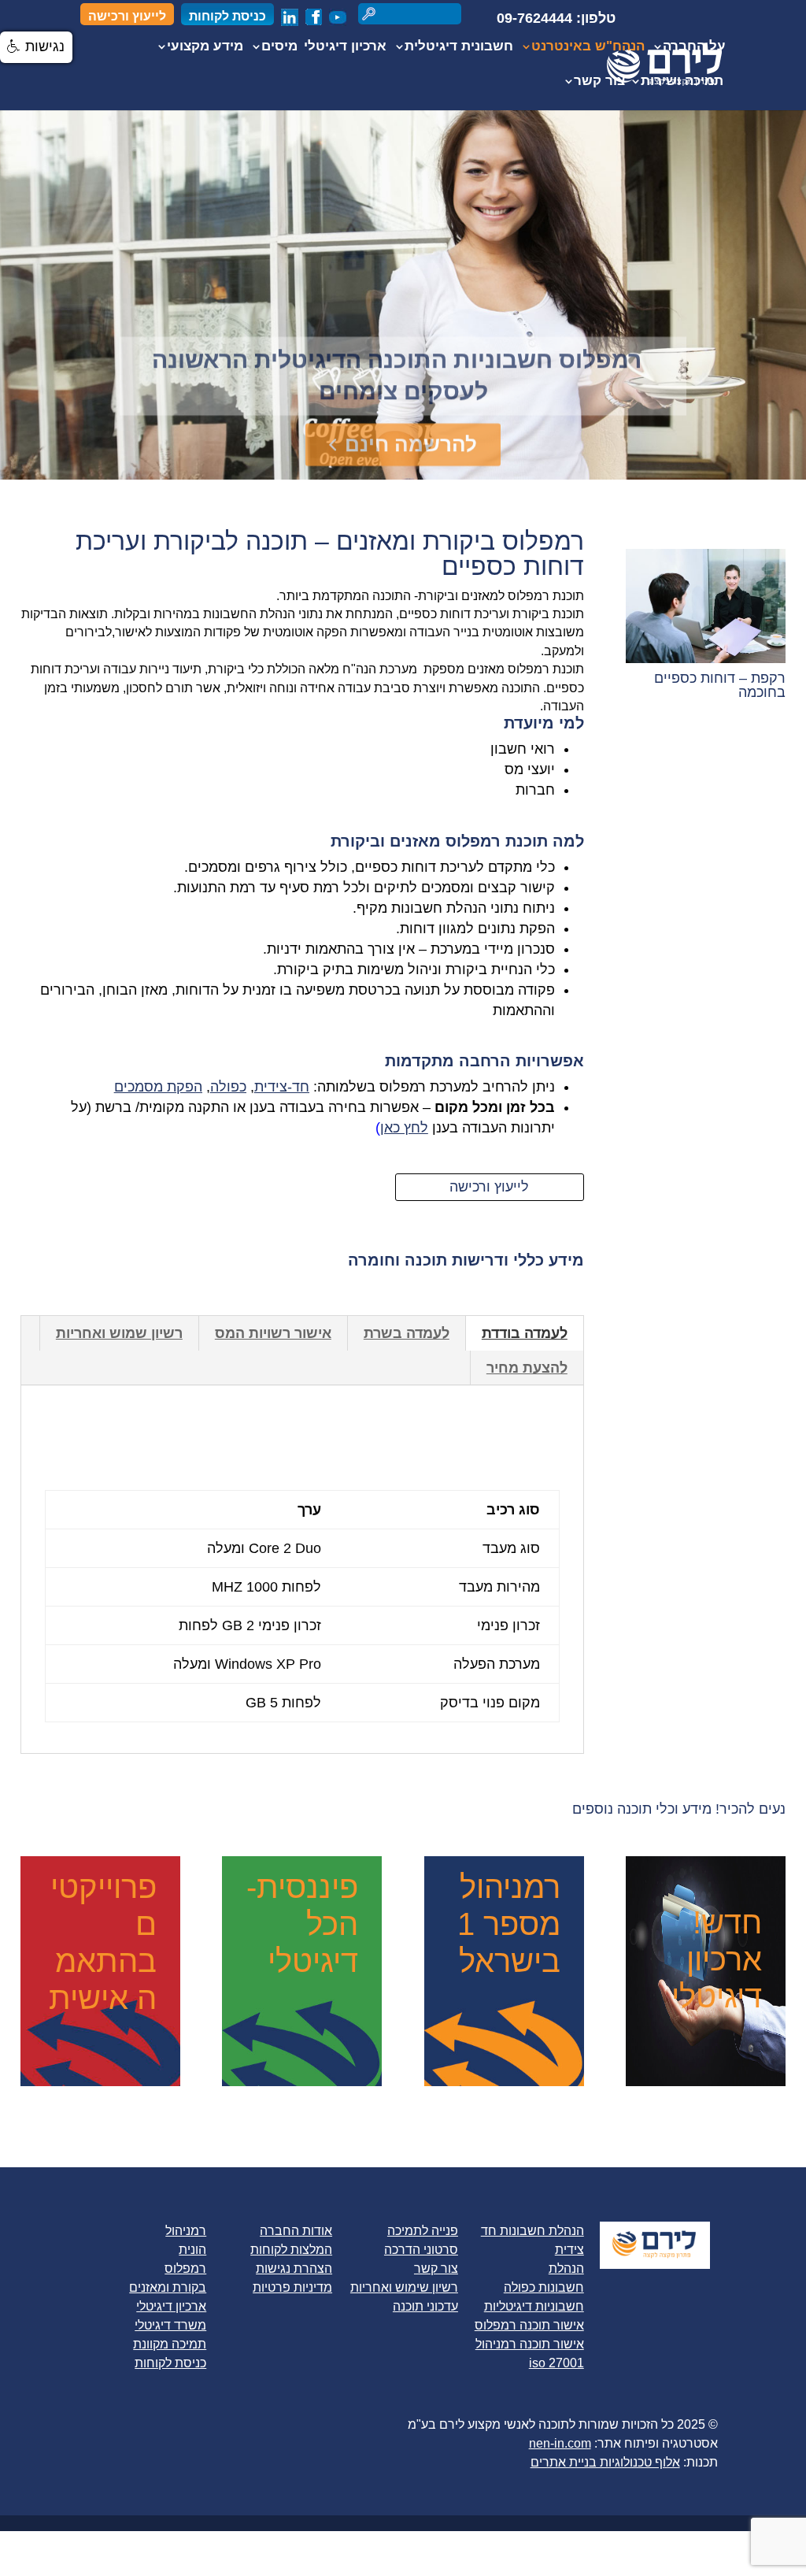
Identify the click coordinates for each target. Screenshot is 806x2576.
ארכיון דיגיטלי (345, 47)
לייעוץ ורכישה (127, 17)
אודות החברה (296, 2231)
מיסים (279, 47)
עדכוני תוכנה (425, 2306)
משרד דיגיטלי (170, 2325)
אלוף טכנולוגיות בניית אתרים (605, 2462)
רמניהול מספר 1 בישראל (509, 1924)
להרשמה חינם (411, 435)
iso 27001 (556, 2363)
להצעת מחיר (527, 1368)
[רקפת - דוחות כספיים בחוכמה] (706, 658)
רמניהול (186, 2231)
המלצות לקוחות (291, 2250)
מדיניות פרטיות (292, 2287)
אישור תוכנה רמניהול (530, 2344)
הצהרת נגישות (294, 2268)
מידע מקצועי (205, 47)
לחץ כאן (404, 1128)
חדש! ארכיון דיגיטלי (717, 1959)
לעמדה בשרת (407, 1333)
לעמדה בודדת (525, 1333)
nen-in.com (560, 2443)
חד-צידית (282, 1087)
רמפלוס (185, 2268)
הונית (192, 2250)
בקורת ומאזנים (168, 2287)
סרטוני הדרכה (421, 2250)
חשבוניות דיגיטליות (534, 2306)
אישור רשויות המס (273, 1333)
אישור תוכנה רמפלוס (529, 2325)
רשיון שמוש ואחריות (119, 1333)
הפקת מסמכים (158, 1087)
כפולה (228, 1087)
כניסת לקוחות (227, 17)
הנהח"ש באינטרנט (588, 47)
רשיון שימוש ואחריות (404, 2287)
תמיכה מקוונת (170, 2344)
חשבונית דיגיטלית (459, 47)
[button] (36, 47)
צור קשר (599, 82)
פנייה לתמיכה (423, 2231)
